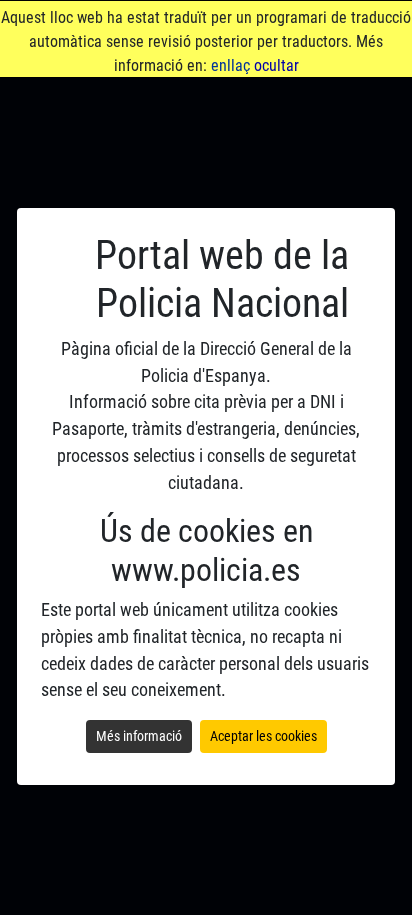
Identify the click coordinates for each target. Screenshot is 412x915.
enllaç (230, 65)
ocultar (276, 65)
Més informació (139, 736)
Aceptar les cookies (263, 736)
